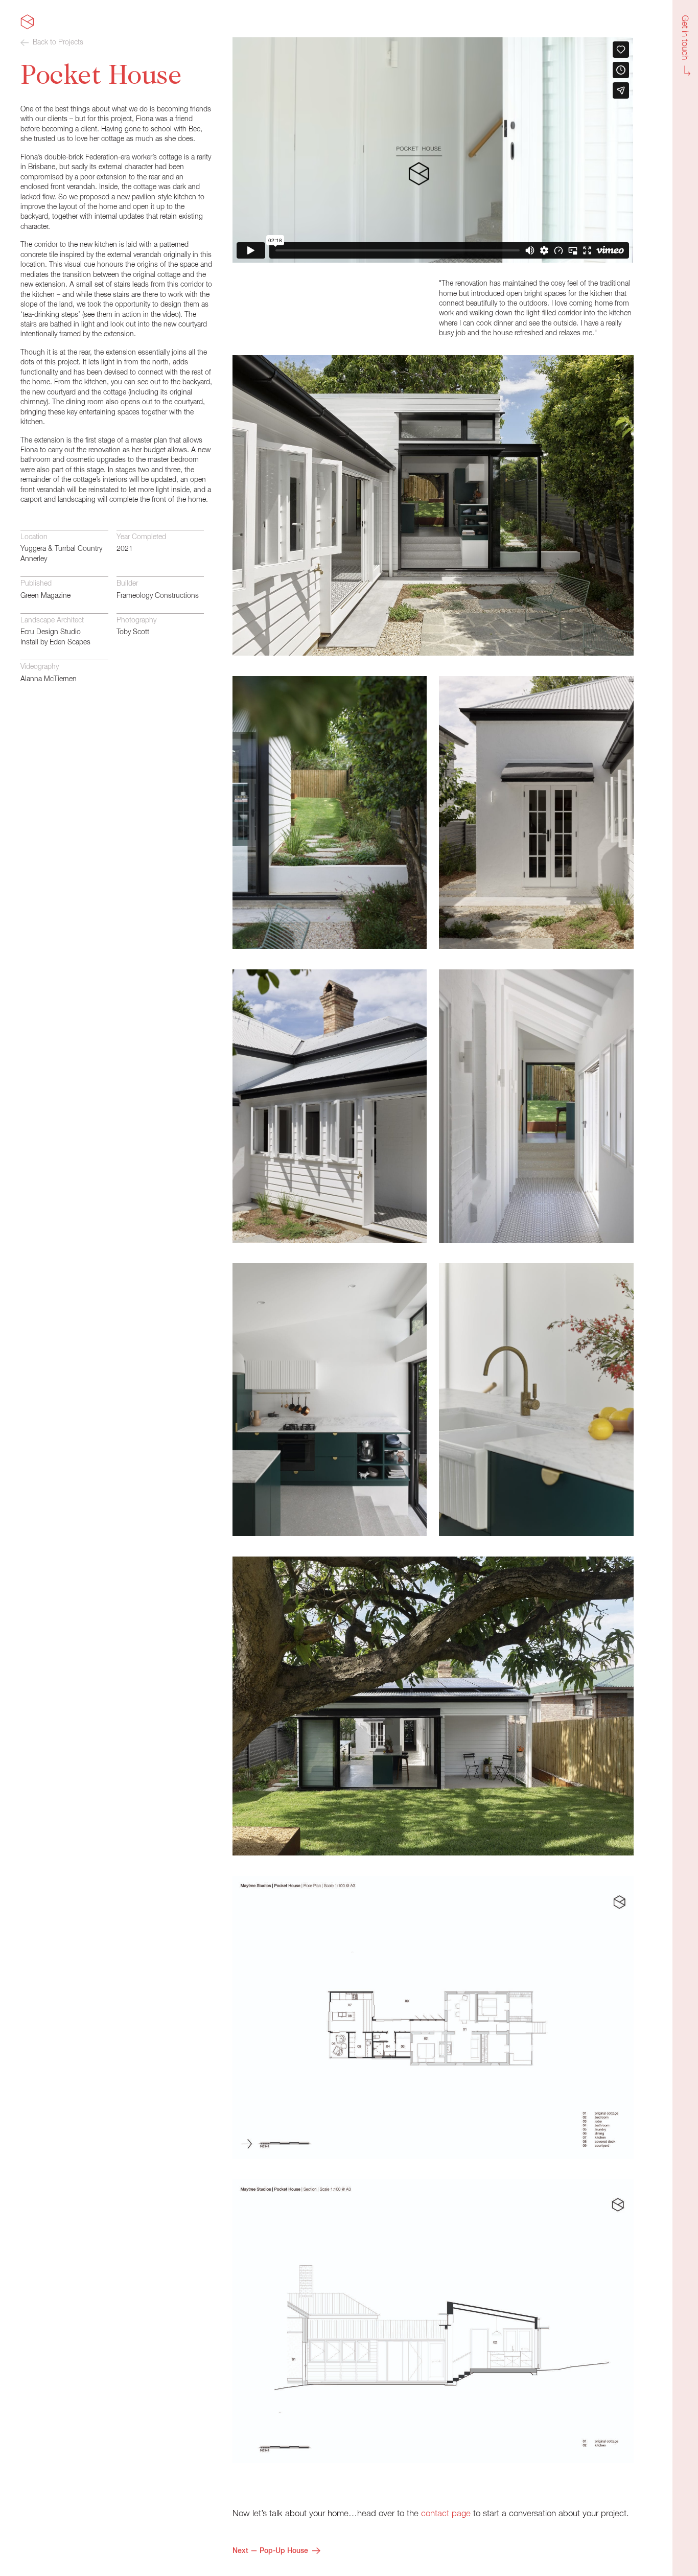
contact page (446, 2514)
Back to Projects (58, 42)
